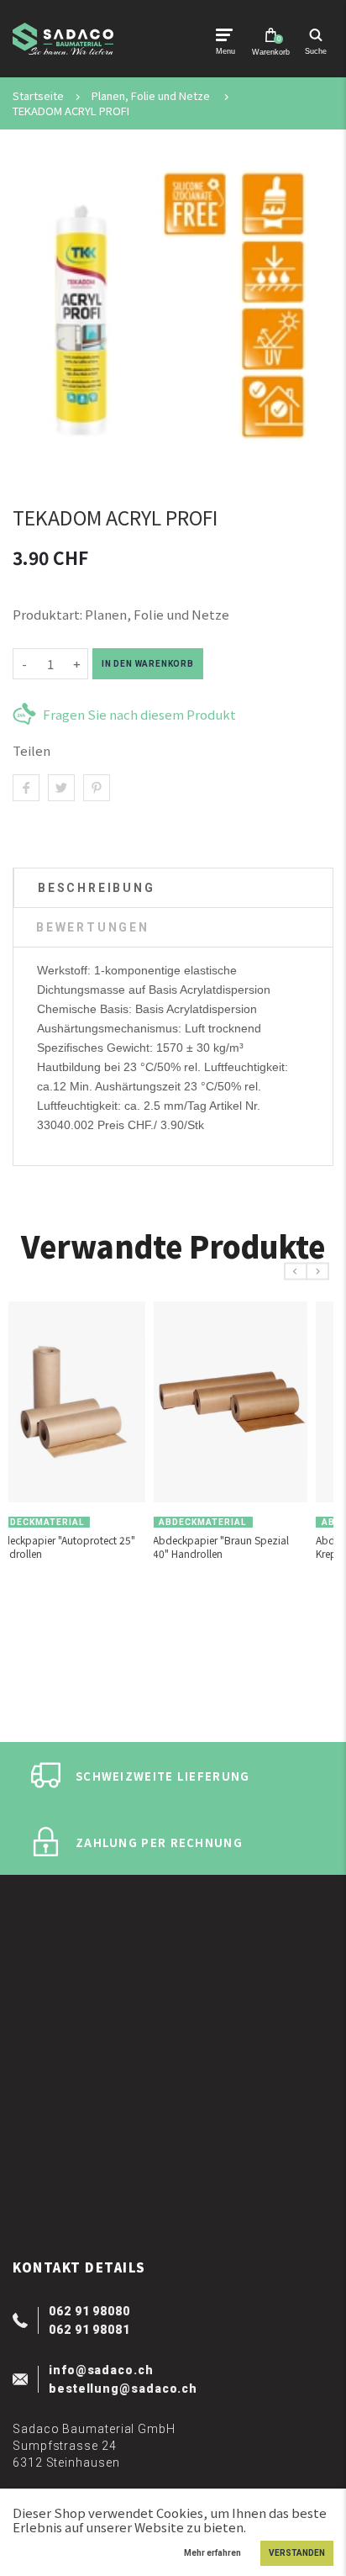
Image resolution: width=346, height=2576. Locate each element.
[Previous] (296, 1272)
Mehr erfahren (212, 2553)
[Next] (317, 1272)
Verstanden (297, 2553)
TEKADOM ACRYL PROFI (71, 111)
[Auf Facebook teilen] (26, 788)
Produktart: (47, 614)
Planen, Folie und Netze (151, 96)
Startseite (38, 96)
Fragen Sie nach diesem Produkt (139, 714)
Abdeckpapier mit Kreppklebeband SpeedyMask (109, 1547)
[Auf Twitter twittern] (61, 788)
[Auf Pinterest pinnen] (97, 788)
